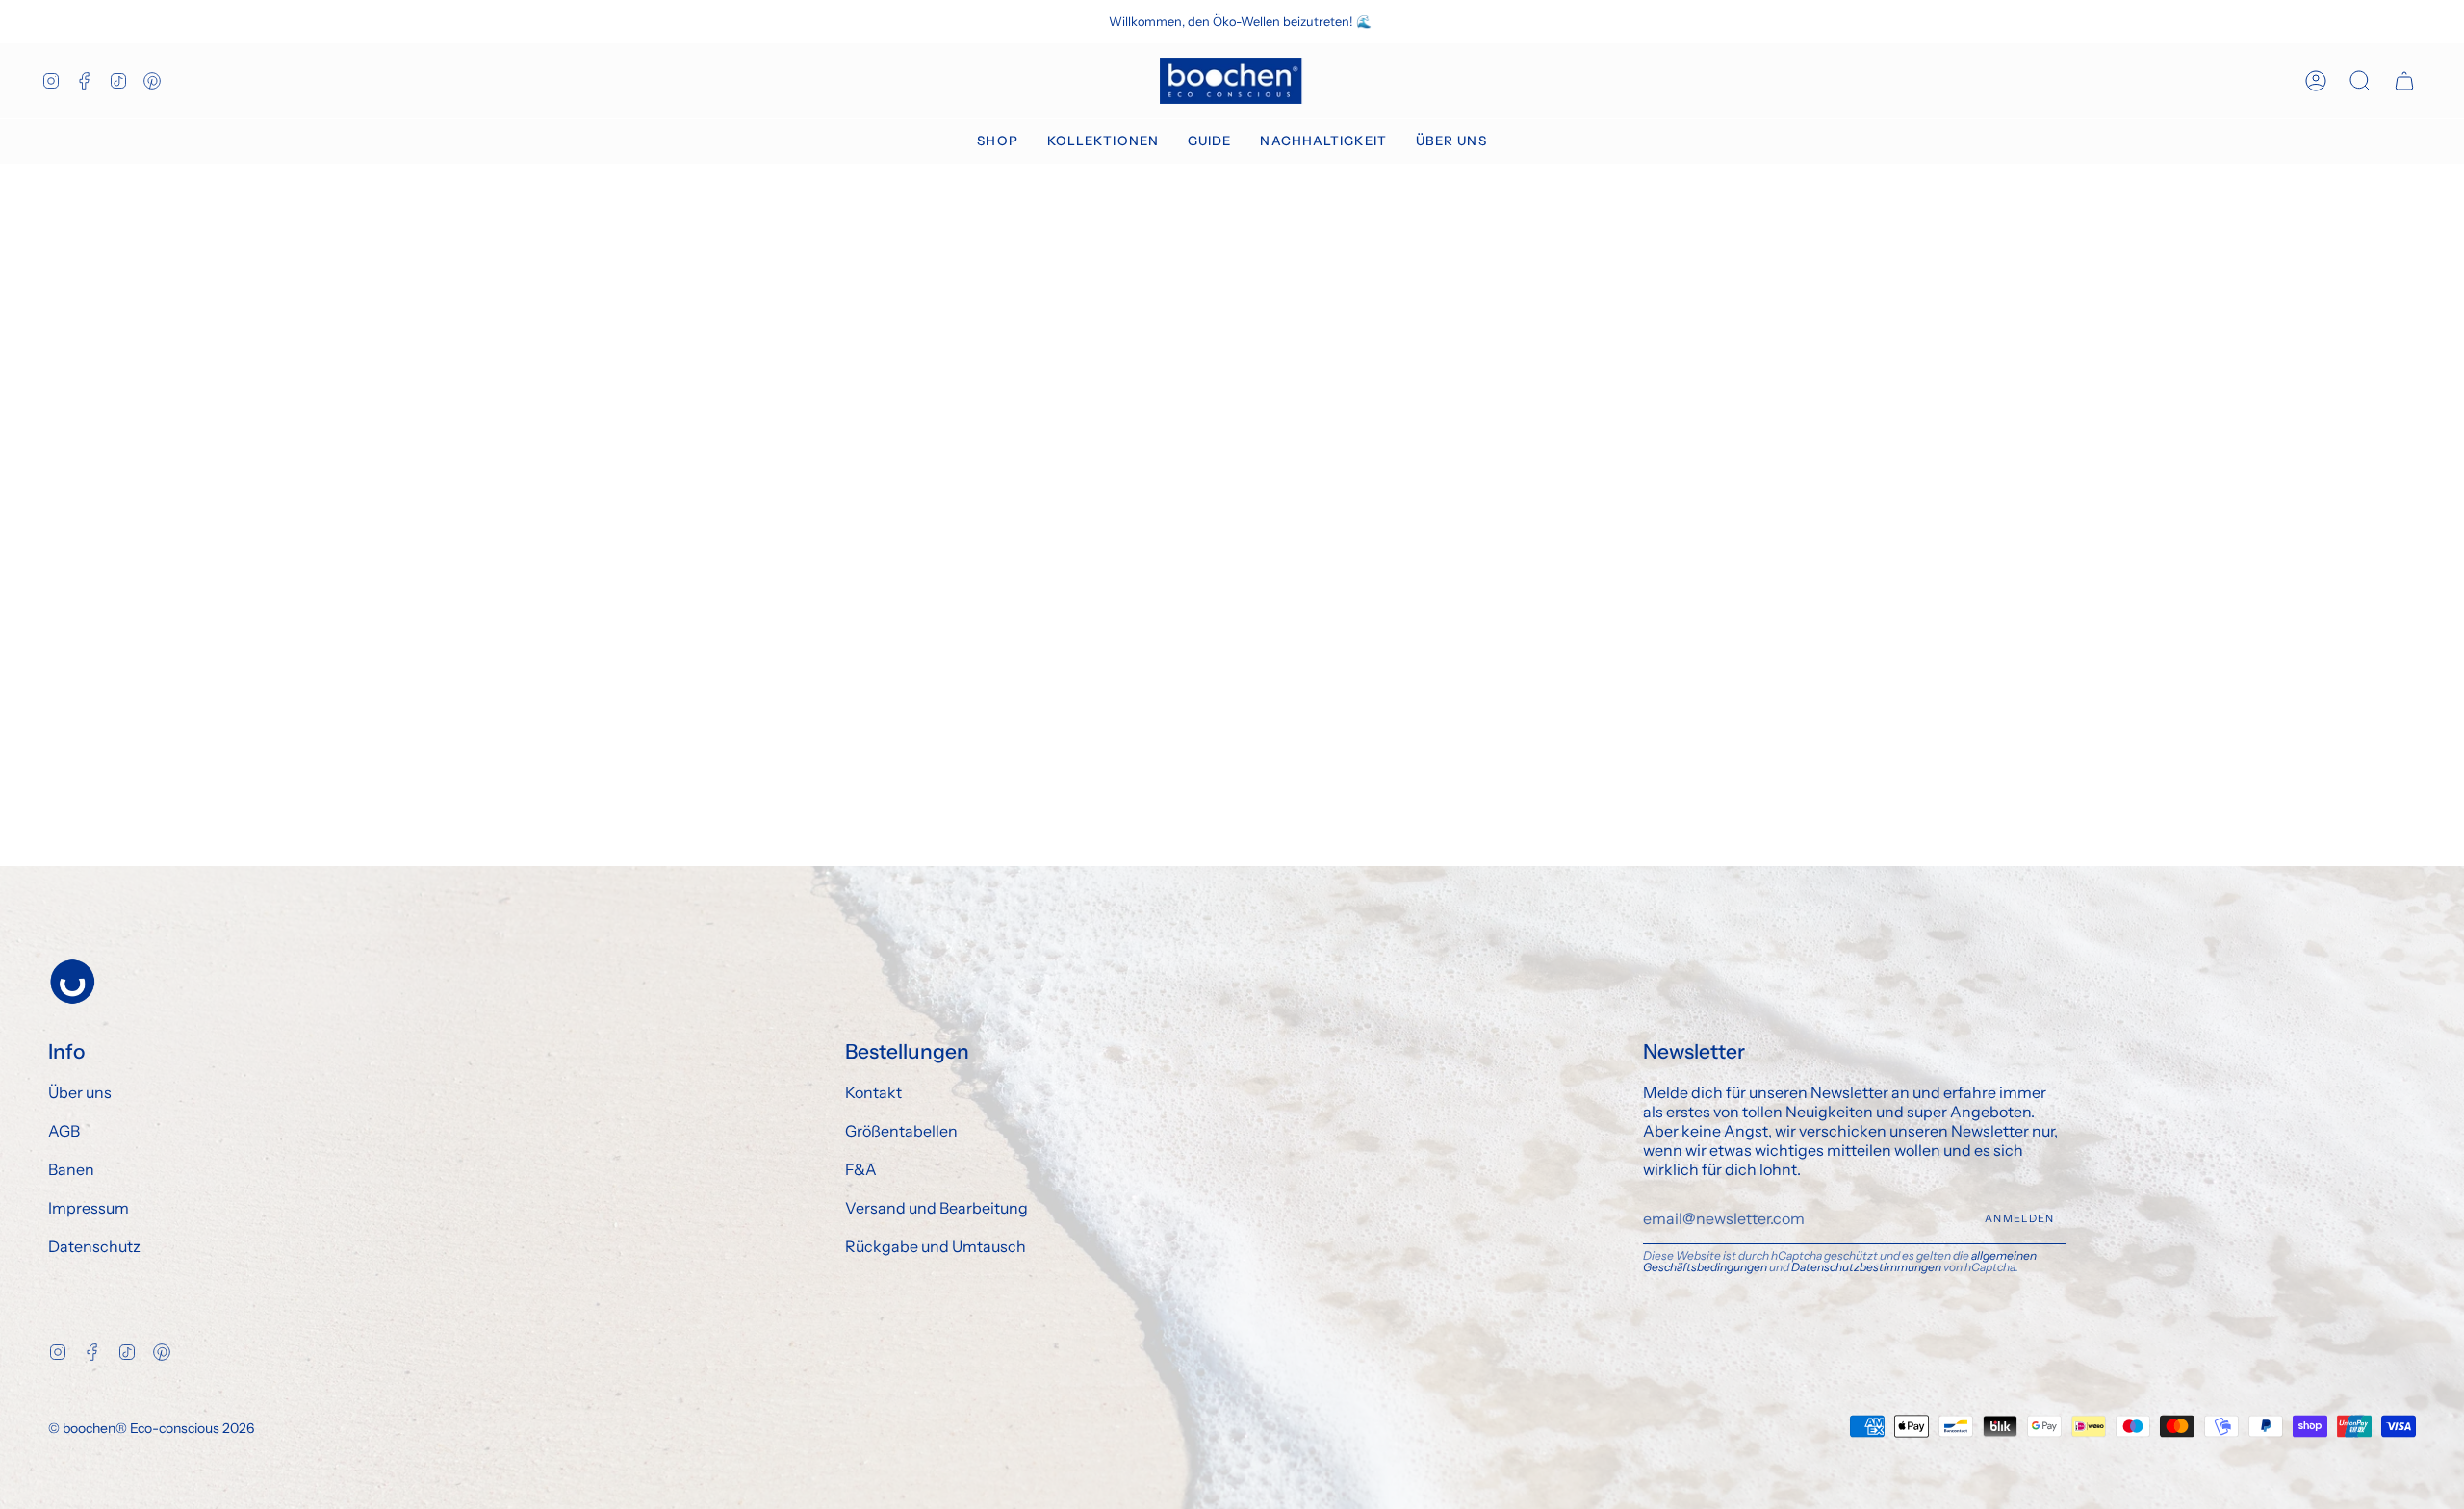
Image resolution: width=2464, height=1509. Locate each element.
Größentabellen (901, 1131)
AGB (64, 1131)
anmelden (2020, 1218)
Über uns (80, 1092)
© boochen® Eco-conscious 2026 (151, 1428)
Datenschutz (94, 1246)
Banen (71, 1169)
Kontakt (873, 1092)
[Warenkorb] (2404, 81)
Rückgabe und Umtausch (936, 1246)
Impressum (89, 1208)
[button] (997, 141)
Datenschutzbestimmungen (1866, 1267)
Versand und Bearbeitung (937, 1208)
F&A (861, 1169)
